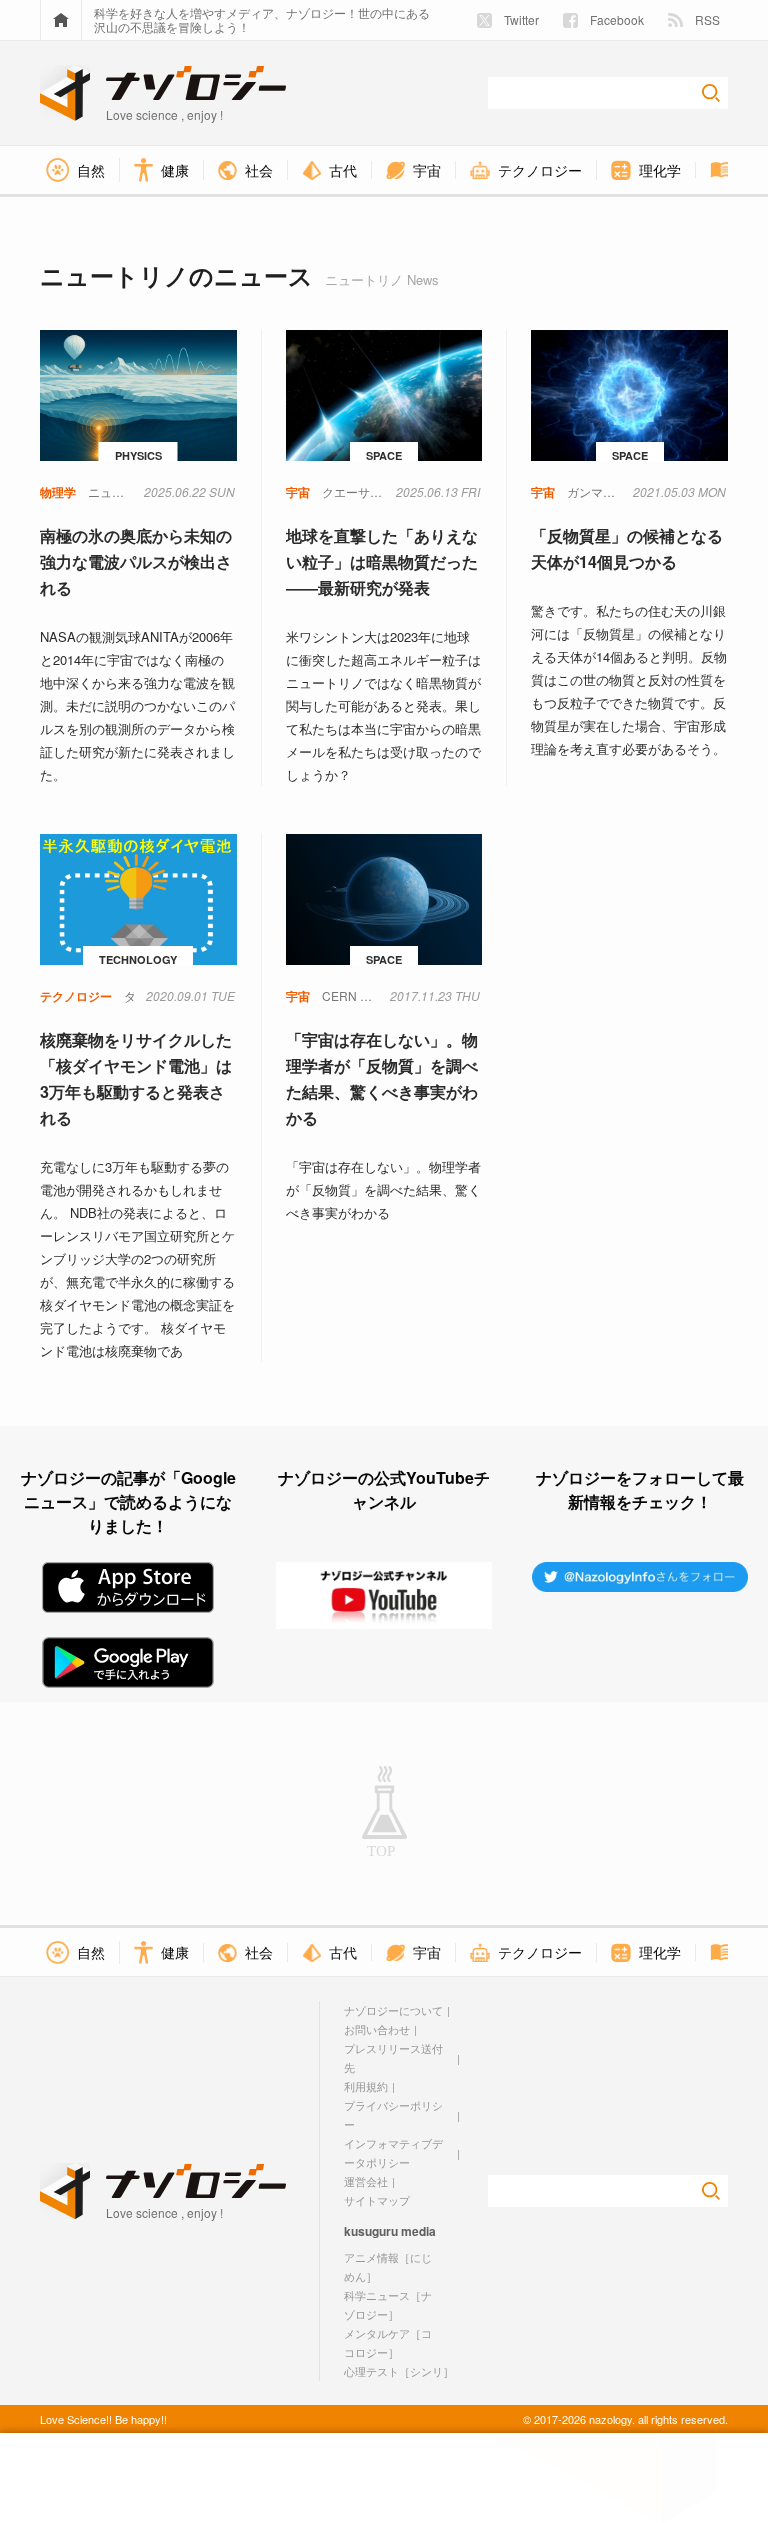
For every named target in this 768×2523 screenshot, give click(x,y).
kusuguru (371, 2231)
